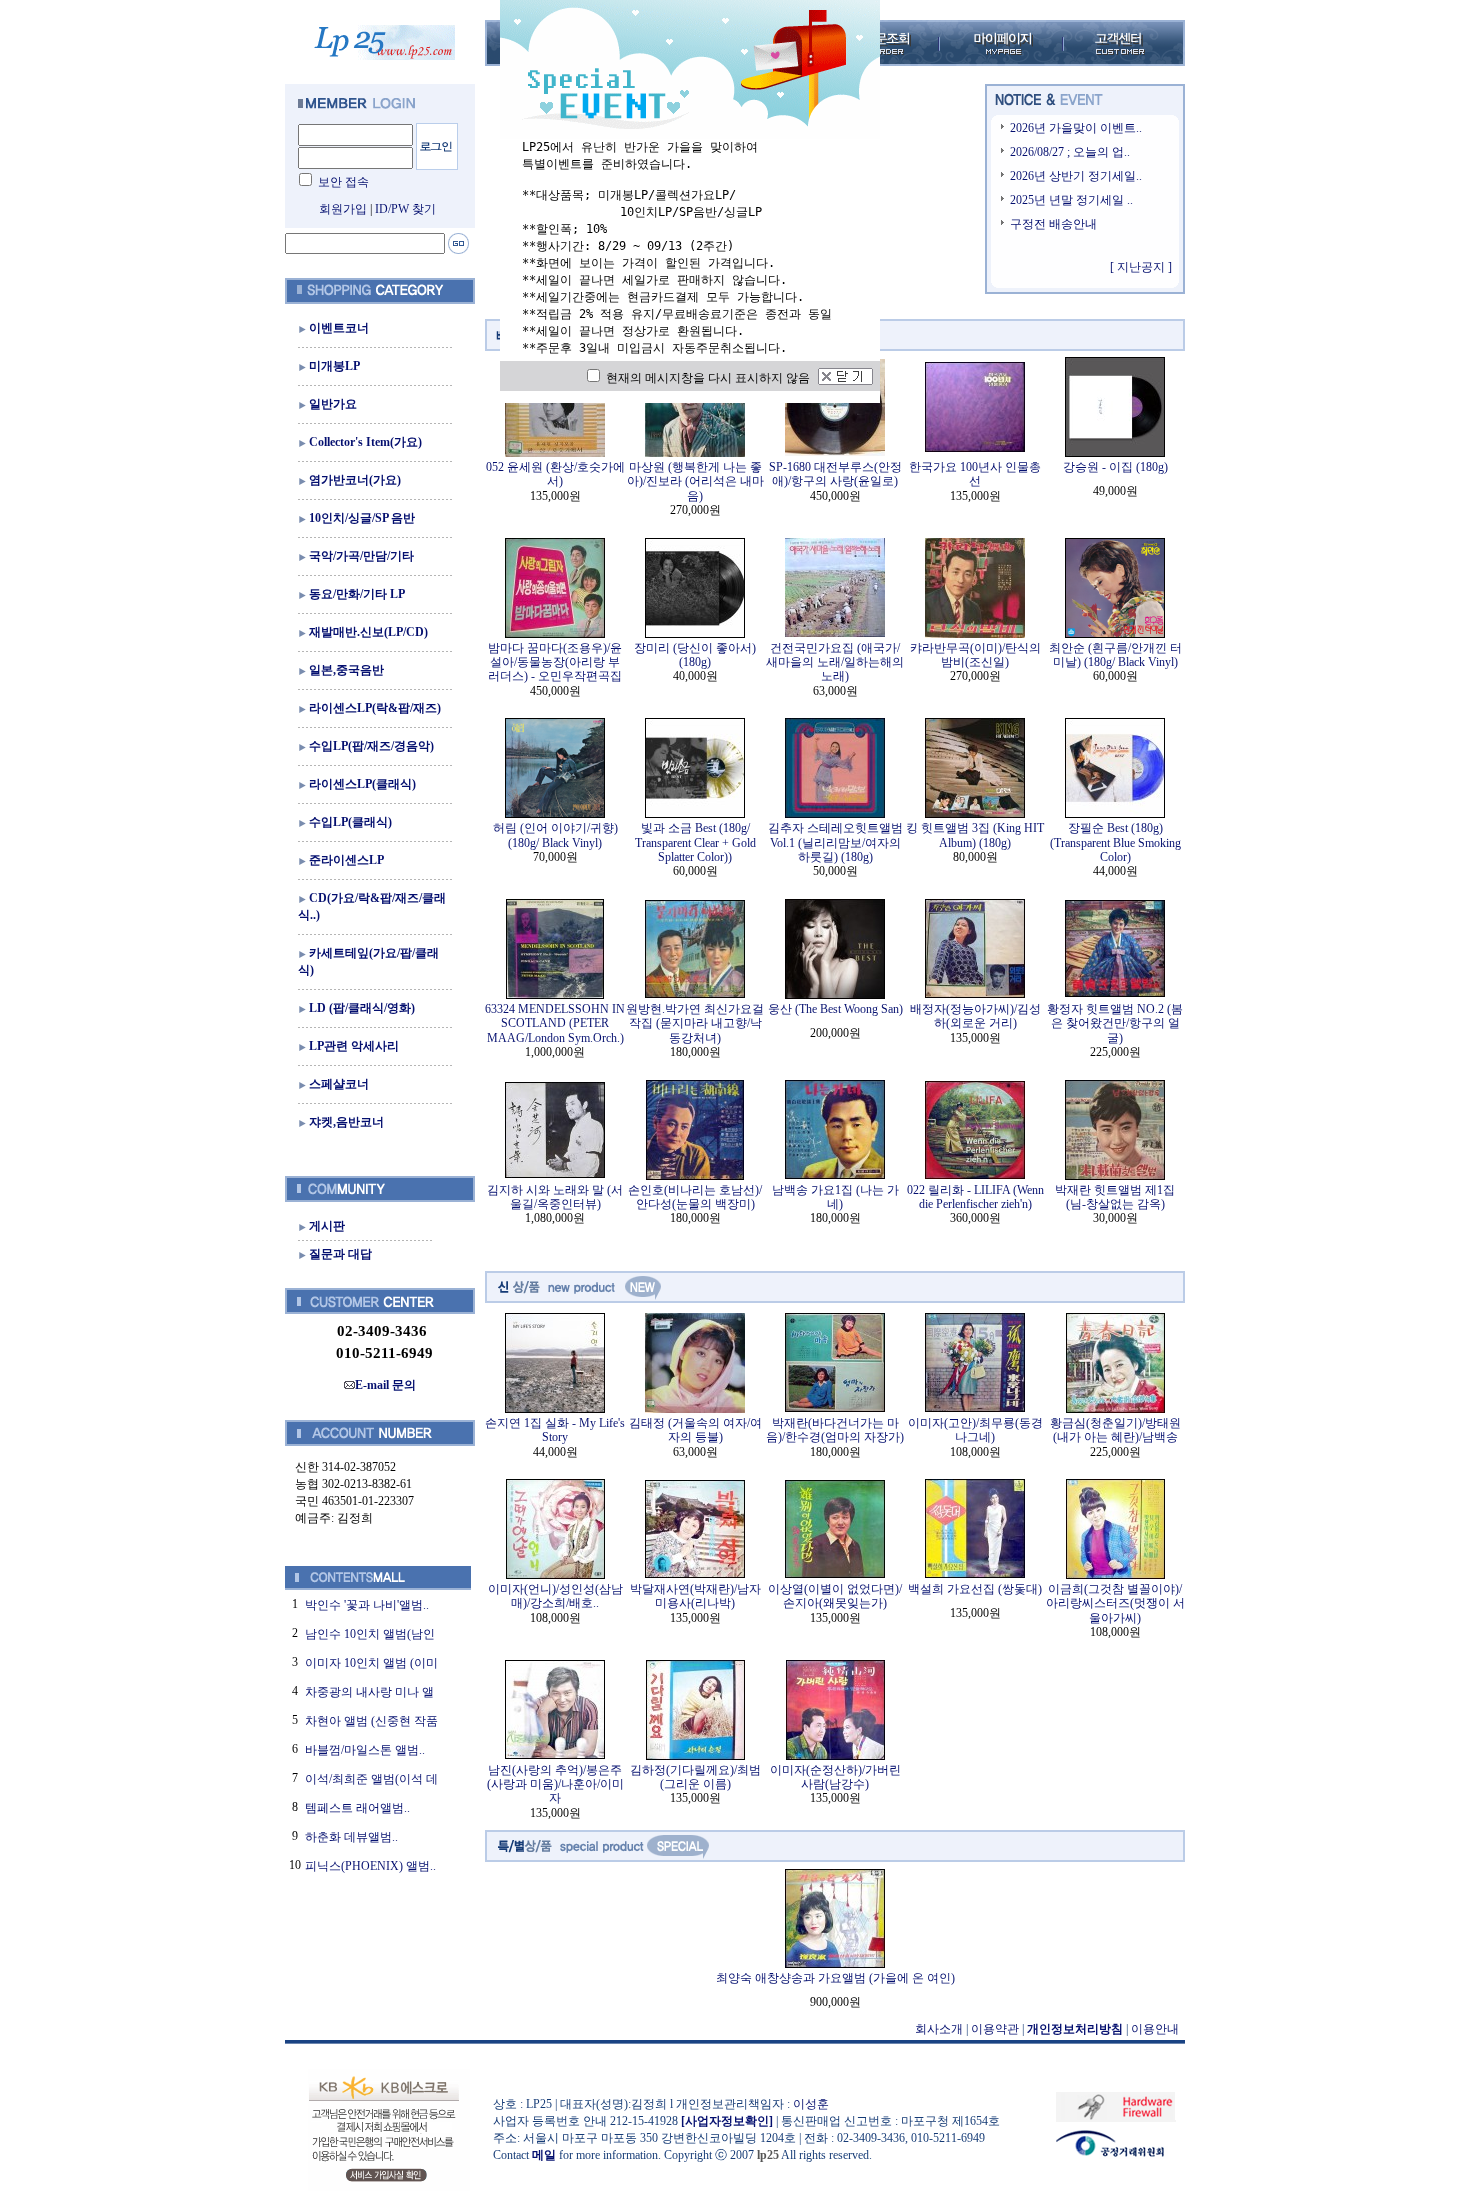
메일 (544, 2155)
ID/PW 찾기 (405, 209)
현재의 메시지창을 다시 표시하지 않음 (706, 378)
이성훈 (811, 2104)
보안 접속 (343, 182)
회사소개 (939, 2029)
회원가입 (343, 209)
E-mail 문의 (385, 1385)
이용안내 (1155, 2029)
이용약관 (995, 2029)
